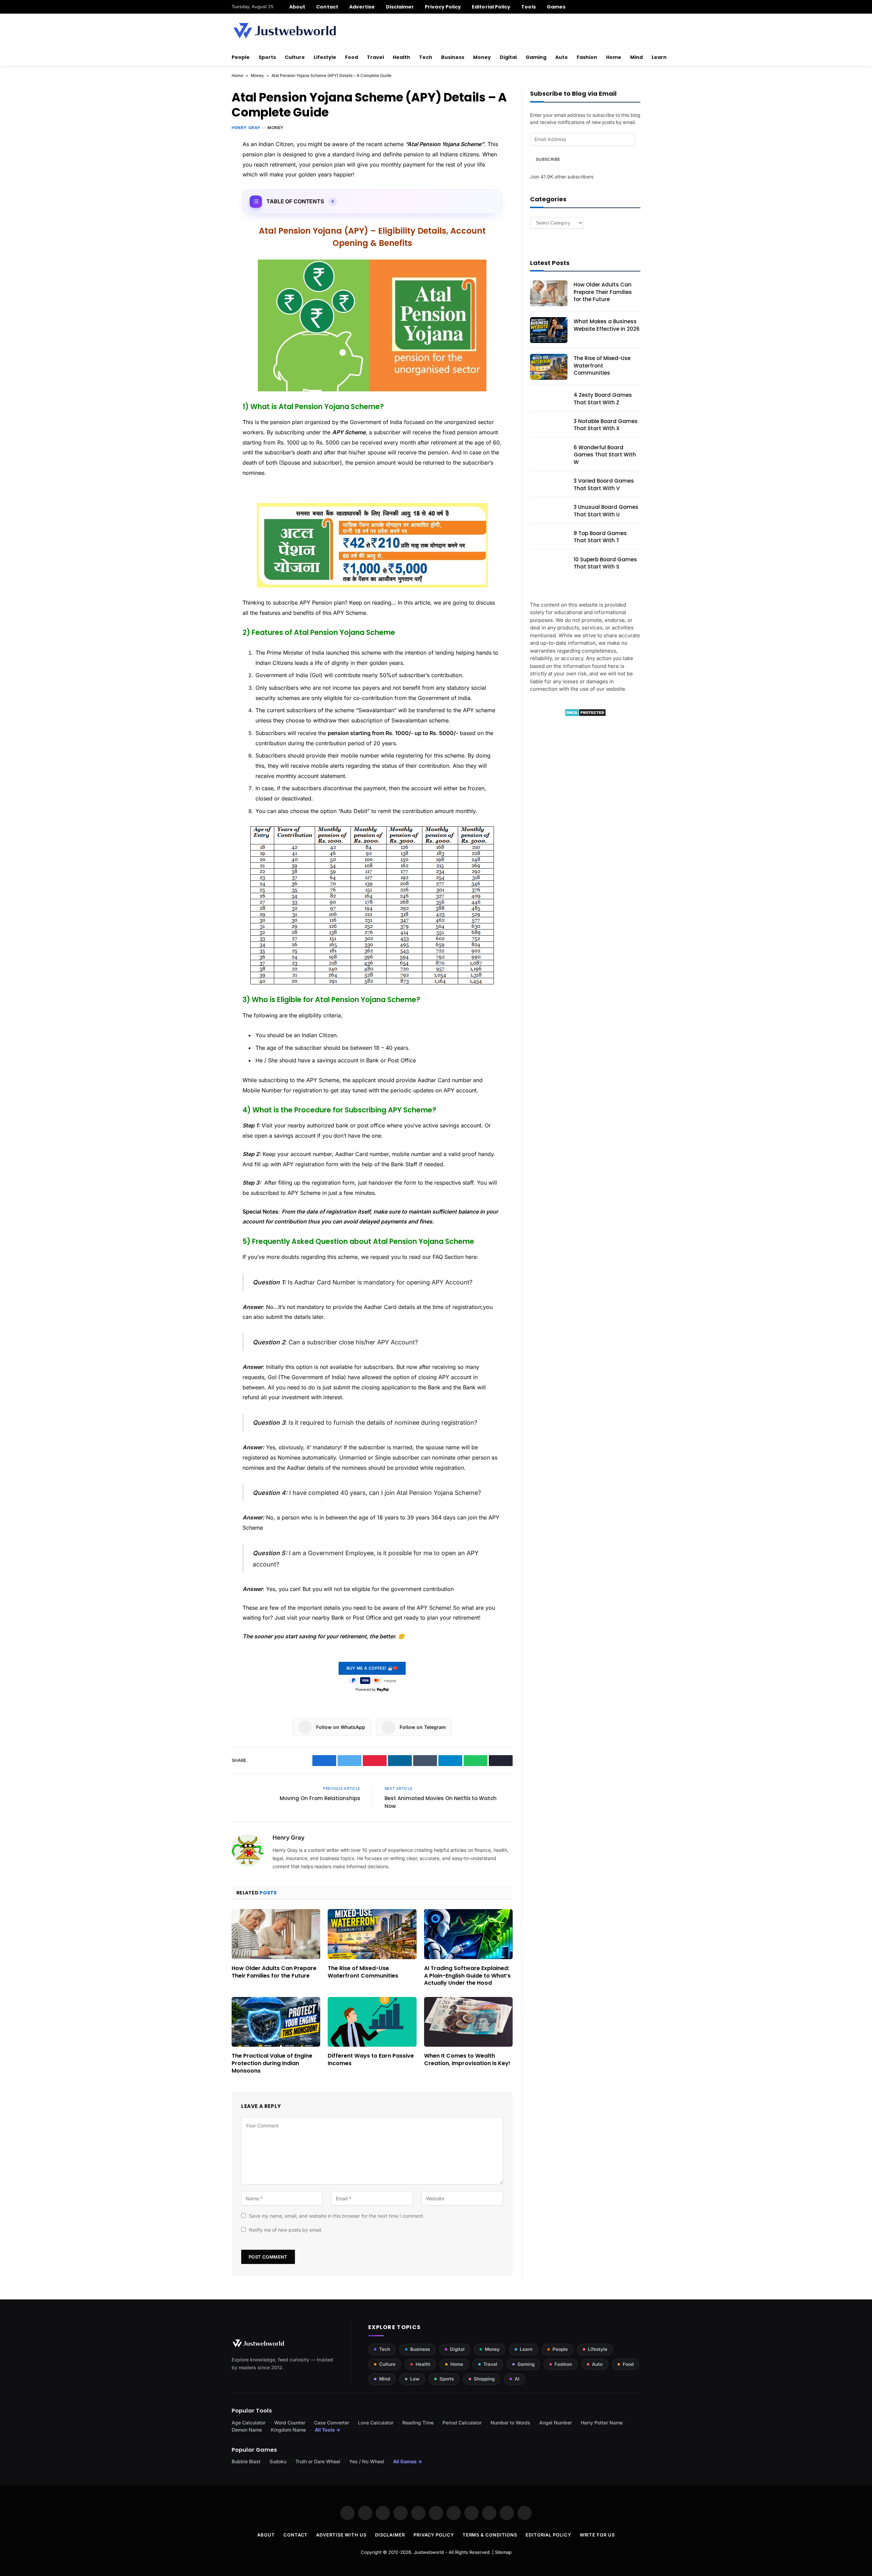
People (241, 57)
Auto (562, 57)
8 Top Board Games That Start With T (600, 537)
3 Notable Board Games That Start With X (606, 425)
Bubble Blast (246, 2461)
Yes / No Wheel (367, 2461)
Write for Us (597, 2535)
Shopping (484, 2379)
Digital (508, 57)
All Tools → (328, 2430)
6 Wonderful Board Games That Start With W (605, 455)
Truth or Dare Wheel (318, 2461)
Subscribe (548, 159)
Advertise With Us (341, 2535)
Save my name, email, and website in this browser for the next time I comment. (337, 2216)
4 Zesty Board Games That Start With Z (603, 399)
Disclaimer (400, 7)
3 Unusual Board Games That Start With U (606, 511)
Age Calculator (248, 2423)
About (297, 7)
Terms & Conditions (490, 2535)
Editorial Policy (491, 7)
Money (482, 57)
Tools (528, 7)
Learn (659, 57)
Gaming (536, 57)
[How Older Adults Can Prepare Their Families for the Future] (276, 1934)
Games (556, 7)
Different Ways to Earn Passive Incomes (371, 2060)
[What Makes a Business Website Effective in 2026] (549, 330)
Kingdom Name (288, 2430)
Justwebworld (429, 2552)
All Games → (408, 2461)
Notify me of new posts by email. (286, 2230)
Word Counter (290, 2423)
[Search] (638, 7)
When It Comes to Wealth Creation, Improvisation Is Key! (467, 2060)
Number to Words (510, 2423)
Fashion (587, 57)
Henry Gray (246, 128)
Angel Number (556, 2423)
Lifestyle (325, 57)
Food (352, 57)
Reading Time (418, 2423)
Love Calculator (376, 2423)
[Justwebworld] (285, 31)
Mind (636, 57)
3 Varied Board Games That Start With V (604, 484)
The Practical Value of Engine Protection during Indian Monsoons (272, 2063)
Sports (267, 57)
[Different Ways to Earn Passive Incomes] (372, 2022)
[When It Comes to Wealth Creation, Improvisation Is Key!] (468, 2022)
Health (401, 57)
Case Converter (332, 2423)
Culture (295, 57)
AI (517, 2379)
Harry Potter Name (602, 2423)
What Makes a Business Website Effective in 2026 (607, 325)
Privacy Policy (443, 7)
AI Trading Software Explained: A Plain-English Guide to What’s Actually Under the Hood (467, 1976)
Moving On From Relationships (320, 1798)
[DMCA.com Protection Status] (585, 715)
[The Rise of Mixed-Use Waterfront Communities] (372, 1934)
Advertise (362, 7)
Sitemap (503, 2552)
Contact (327, 7)
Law (415, 2379)
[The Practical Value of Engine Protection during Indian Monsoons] (276, 2022)
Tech (426, 57)
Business (453, 57)
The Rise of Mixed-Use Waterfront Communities (363, 1972)
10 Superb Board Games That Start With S (605, 563)
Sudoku (278, 2461)
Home (614, 57)
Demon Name (247, 2430)
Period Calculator (462, 2423)
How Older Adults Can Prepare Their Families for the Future (274, 1972)
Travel (375, 57)
